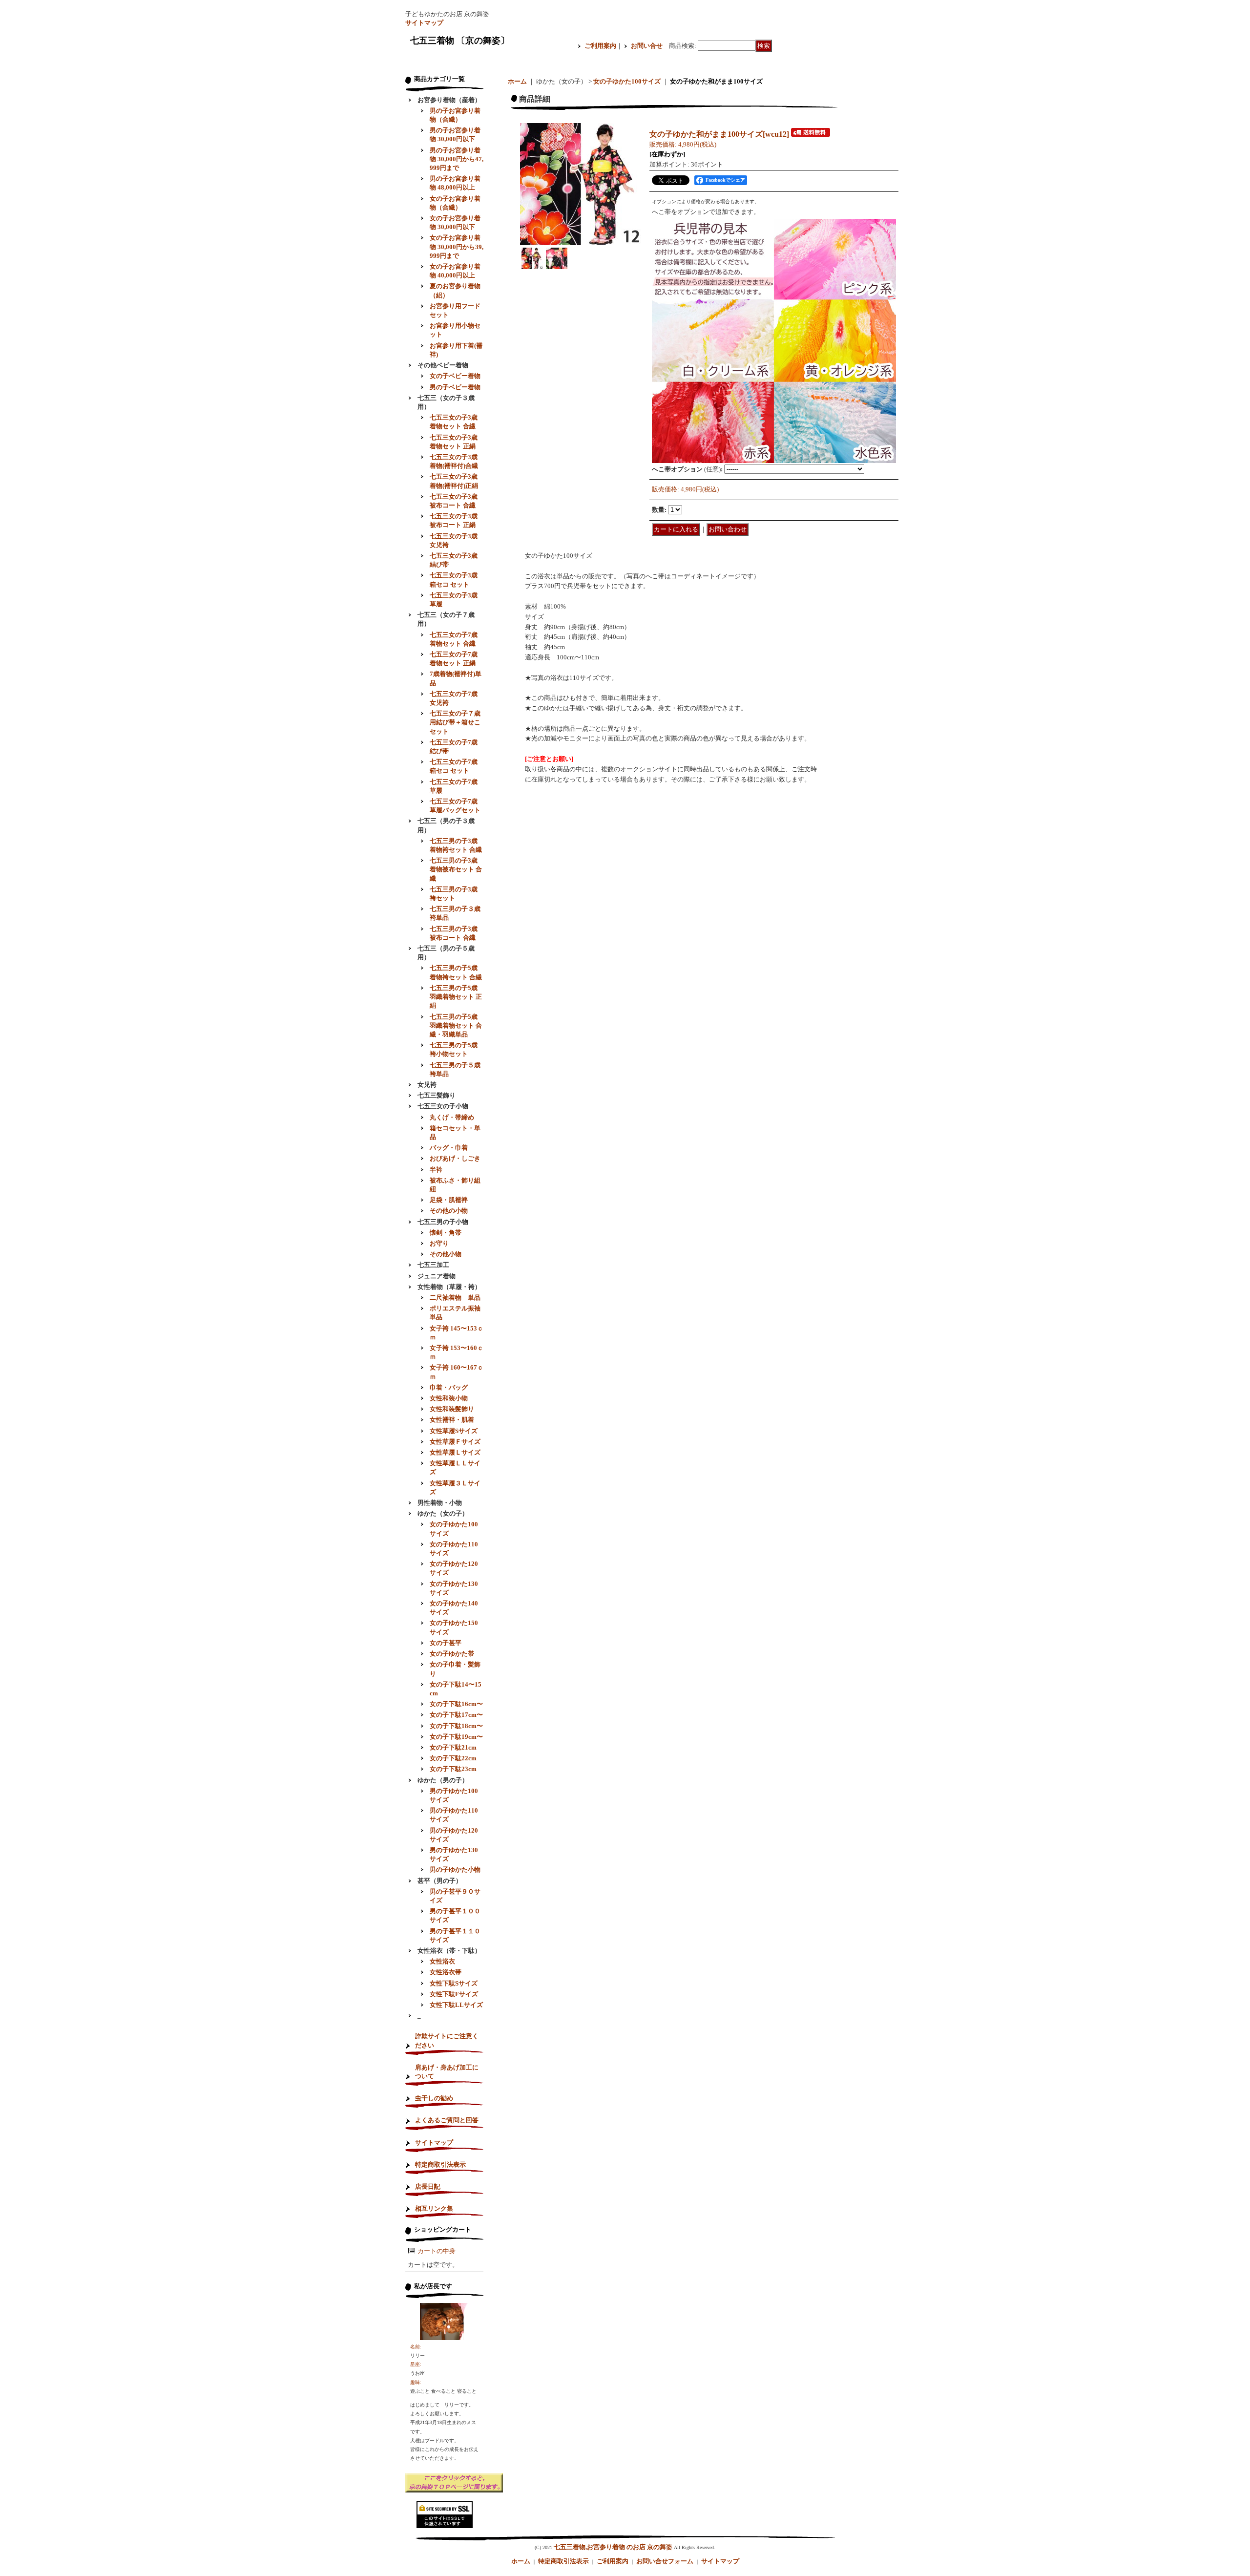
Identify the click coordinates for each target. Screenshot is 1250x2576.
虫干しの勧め (434, 2098)
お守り (439, 1243)
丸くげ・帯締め (452, 1117)
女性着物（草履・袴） (449, 1287)
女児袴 (427, 1085)
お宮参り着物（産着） (449, 100)
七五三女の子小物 (443, 1106)
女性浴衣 (442, 1961)
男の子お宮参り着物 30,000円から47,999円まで (457, 159)
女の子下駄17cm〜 (456, 1715)
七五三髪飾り (437, 1095)
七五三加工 (433, 1265)
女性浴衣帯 (446, 1972)
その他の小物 (449, 1211)
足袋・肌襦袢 (449, 1200)
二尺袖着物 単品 (455, 1298)
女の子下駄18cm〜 (456, 1726)
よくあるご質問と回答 (447, 2120)
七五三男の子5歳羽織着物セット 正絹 (456, 997)
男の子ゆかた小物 (455, 1869)
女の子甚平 (446, 1643)
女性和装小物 (449, 1398)
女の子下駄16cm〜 (456, 1704)
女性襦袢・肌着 (452, 1420)
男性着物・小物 (440, 1503)
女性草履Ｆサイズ (455, 1442)
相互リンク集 (434, 2208)
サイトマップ (424, 23)
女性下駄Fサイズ (454, 1994)
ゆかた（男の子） (443, 1780)
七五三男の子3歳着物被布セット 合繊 (456, 869)
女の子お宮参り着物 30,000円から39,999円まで (457, 246)
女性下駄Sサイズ (454, 1983)
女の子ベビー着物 (455, 376)
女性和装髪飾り (452, 1409)
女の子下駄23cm (453, 1769)
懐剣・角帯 (446, 1233)
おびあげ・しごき (455, 1158)
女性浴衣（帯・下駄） (449, 1951)
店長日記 (428, 2186)
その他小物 (446, 1254)
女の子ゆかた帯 (452, 1654)
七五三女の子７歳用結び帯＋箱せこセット (455, 722)
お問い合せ (647, 46)
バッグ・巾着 (449, 1148)
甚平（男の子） (440, 1881)
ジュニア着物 (437, 1276)
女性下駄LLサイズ (456, 2005)
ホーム (517, 81)
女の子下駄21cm (453, 1747)
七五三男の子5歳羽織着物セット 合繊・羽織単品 (456, 1025)
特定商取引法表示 (440, 2164)
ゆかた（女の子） (443, 1513)
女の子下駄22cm (453, 1758)
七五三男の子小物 (443, 1222)
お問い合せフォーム (665, 2561)
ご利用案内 (600, 46)
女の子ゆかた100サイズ (627, 81)
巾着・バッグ (449, 1387)
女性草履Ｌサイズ (455, 1452)
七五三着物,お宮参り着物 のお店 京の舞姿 (613, 2547)
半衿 (436, 1170)
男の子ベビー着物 (455, 387)
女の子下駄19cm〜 (456, 1737)
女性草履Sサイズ (454, 1431)
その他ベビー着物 (443, 365)
